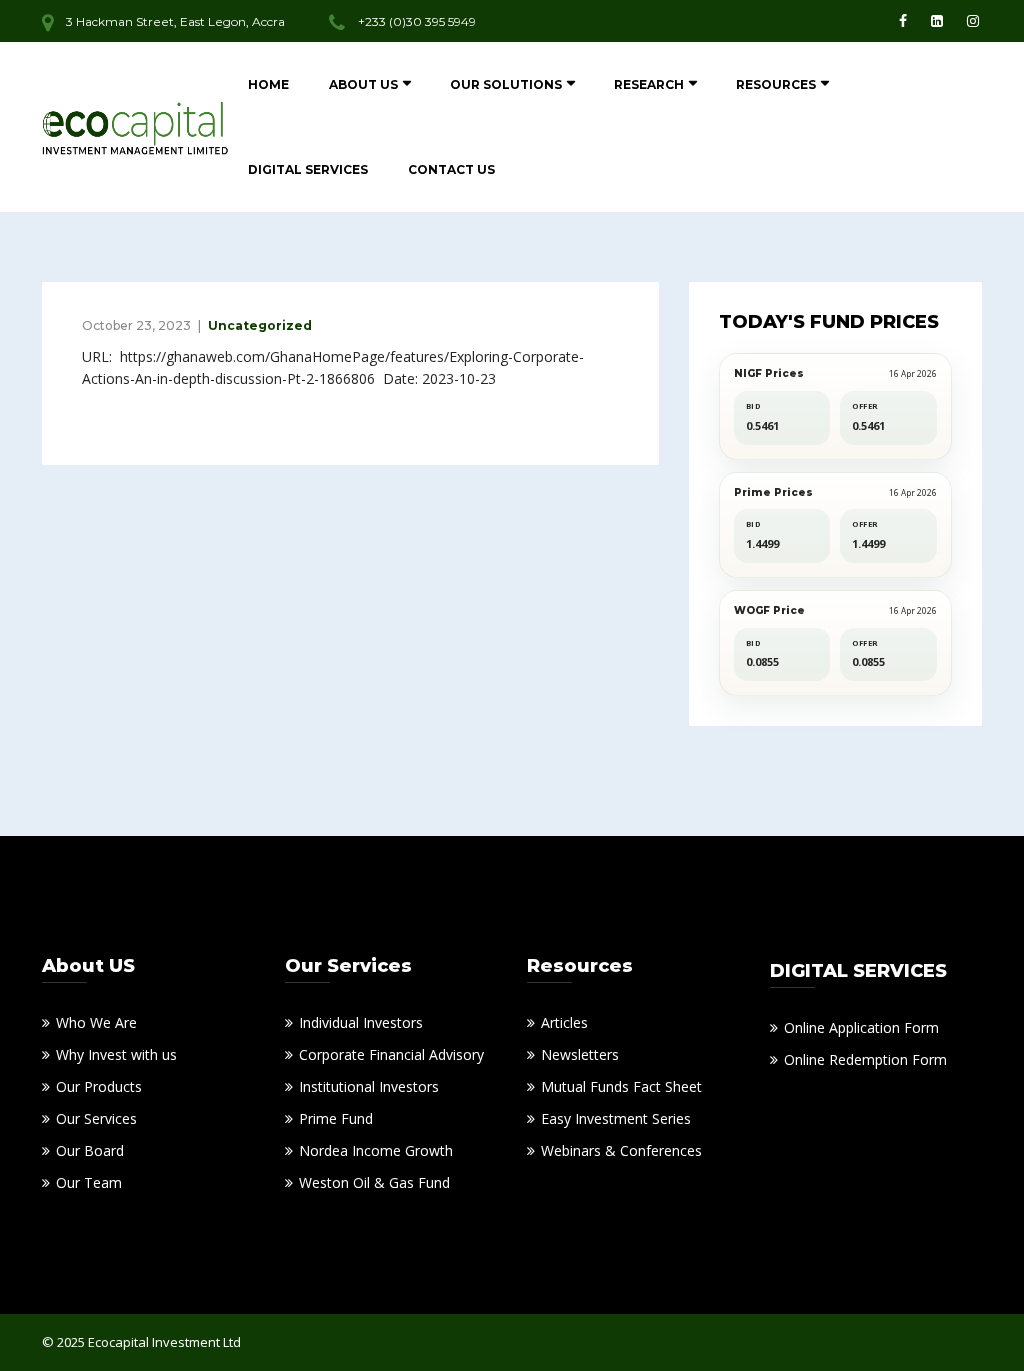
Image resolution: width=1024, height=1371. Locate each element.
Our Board (90, 1150)
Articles (564, 1022)
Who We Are (96, 1022)
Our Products (99, 1086)
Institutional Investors (369, 1086)
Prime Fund (336, 1118)
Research (649, 84)
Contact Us (451, 169)
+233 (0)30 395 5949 (417, 21)
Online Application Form (861, 1027)
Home (268, 84)
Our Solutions (506, 84)
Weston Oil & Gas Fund (374, 1182)
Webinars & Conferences (621, 1150)
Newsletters (580, 1054)
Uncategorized (260, 325)
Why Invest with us (116, 1054)
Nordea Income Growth (376, 1150)
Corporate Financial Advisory (391, 1054)
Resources (776, 84)
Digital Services (308, 169)
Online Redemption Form (865, 1059)
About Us (363, 84)
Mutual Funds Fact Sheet (621, 1086)
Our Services (96, 1118)
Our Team (89, 1182)
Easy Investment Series (616, 1118)
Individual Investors (361, 1022)
